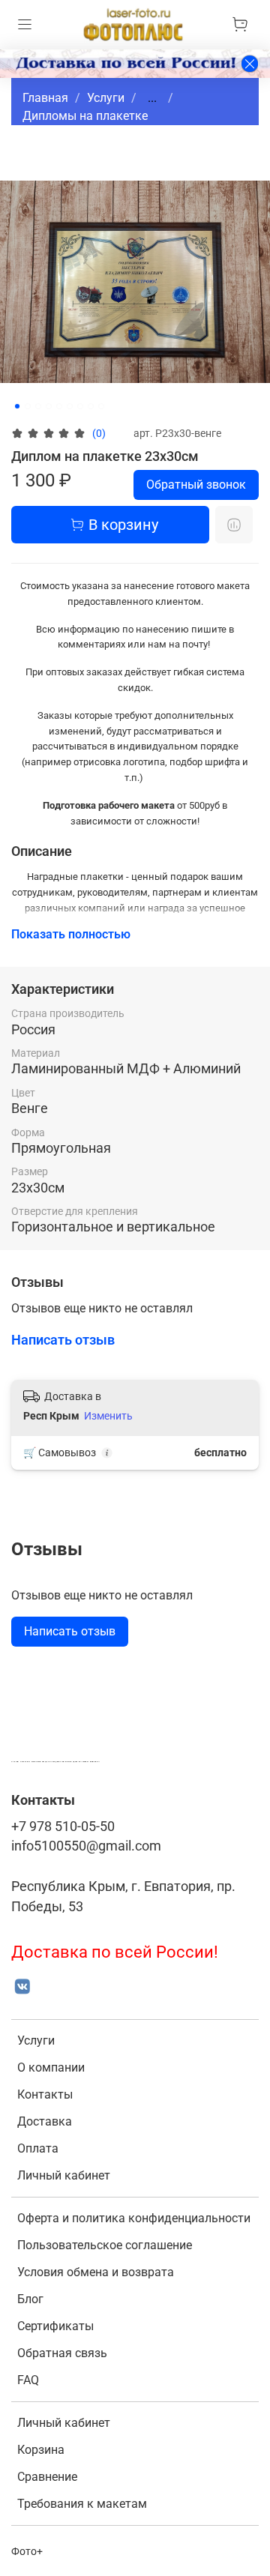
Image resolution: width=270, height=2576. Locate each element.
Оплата (38, 2148)
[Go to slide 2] (28, 406)
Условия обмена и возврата (96, 2272)
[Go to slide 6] (70, 406)
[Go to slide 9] (101, 406)
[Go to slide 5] (59, 406)
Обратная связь (62, 2353)
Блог (30, 2299)
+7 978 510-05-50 (63, 1827)
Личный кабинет (64, 2175)
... (152, 98)
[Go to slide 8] (91, 406)
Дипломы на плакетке (85, 116)
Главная (45, 98)
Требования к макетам (82, 2504)
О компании (51, 2067)
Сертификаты (55, 2326)
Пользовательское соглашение (105, 2245)
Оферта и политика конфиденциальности (134, 2218)
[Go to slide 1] (17, 406)
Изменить (108, 1416)
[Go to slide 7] (80, 406)
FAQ (28, 2380)
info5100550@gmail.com (86, 1846)
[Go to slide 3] (38, 406)
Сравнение (47, 2477)
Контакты (45, 2094)
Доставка (45, 2121)
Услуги (106, 98)
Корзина (41, 2450)
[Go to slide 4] (49, 406)
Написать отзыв (70, 1631)
